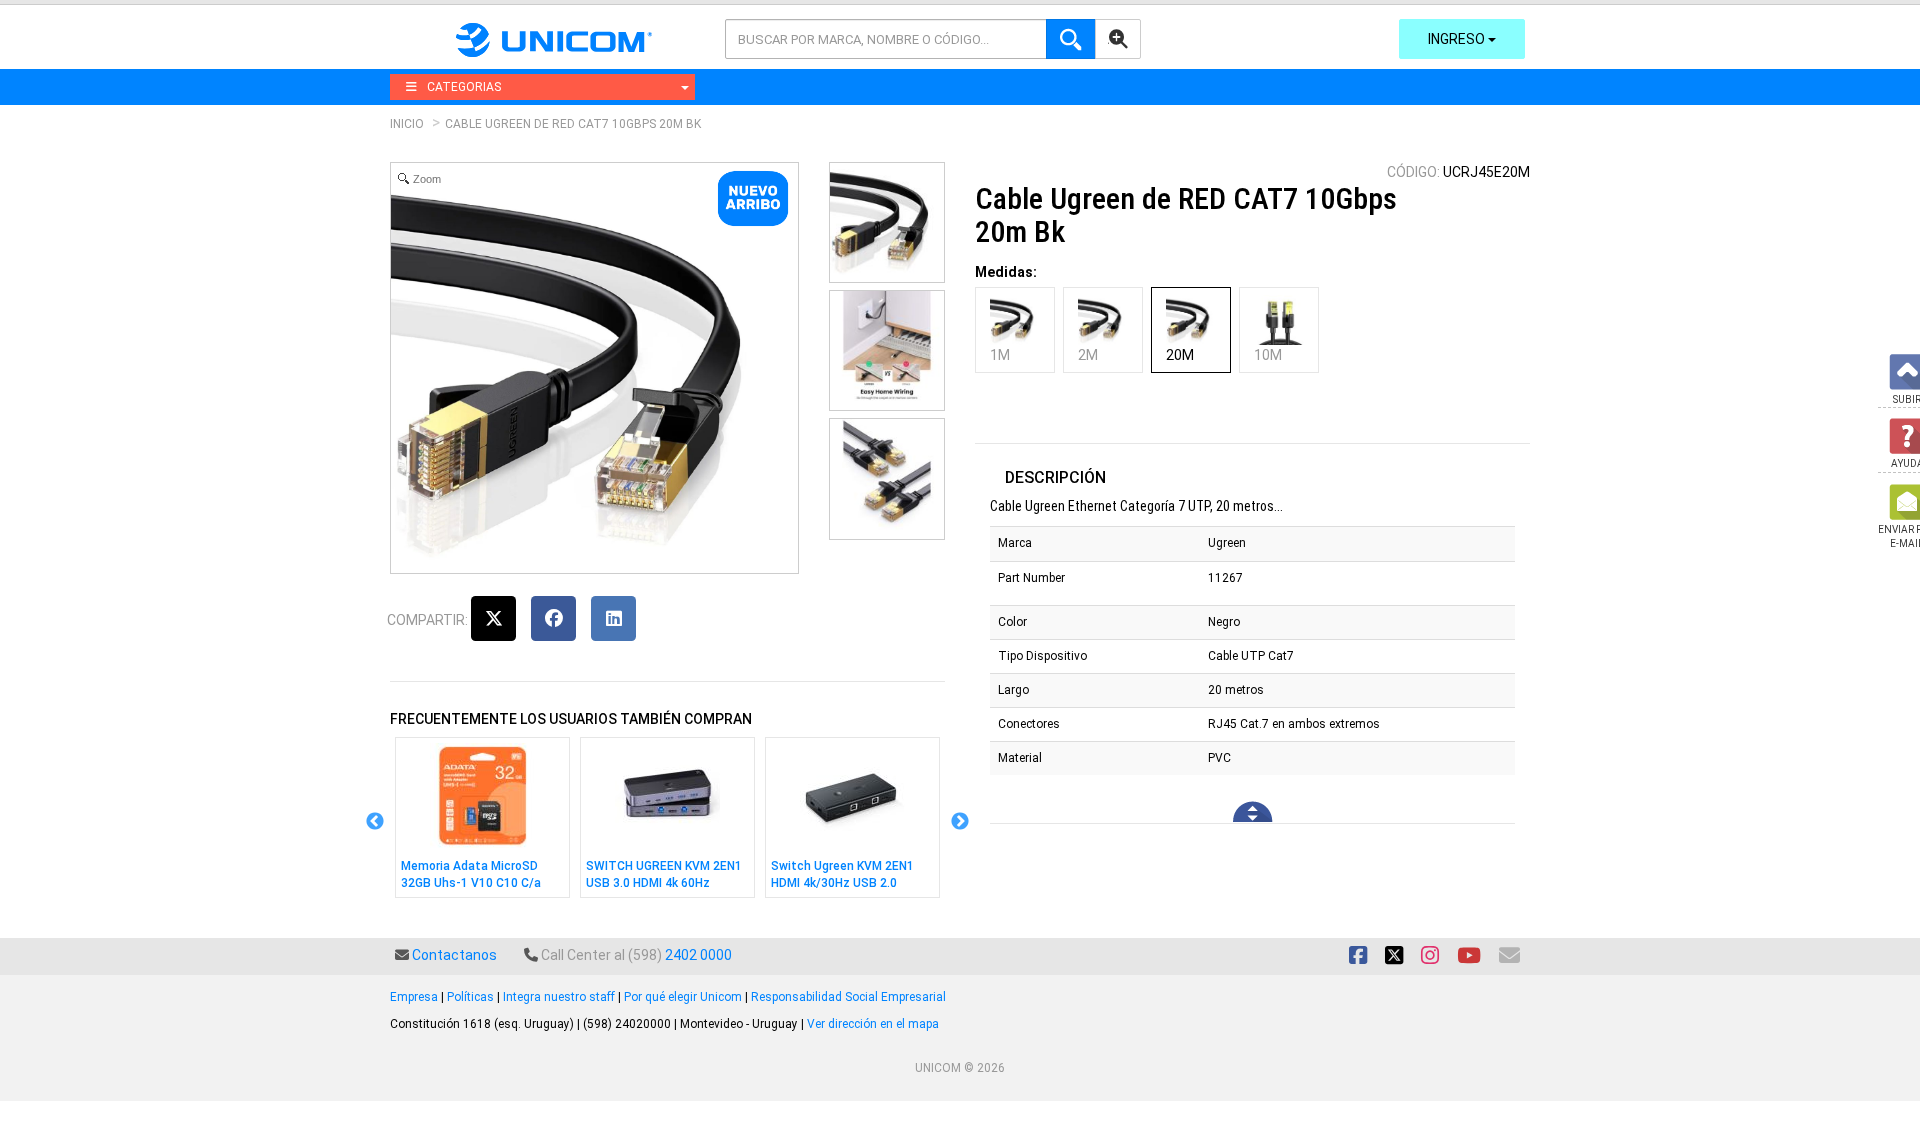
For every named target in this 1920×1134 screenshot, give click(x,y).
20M (1180, 355)
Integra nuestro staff (559, 997)
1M (1000, 355)
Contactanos (454, 955)
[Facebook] (553, 618)
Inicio (407, 124)
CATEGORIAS (464, 87)
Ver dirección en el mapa (873, 1024)
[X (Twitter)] (493, 618)
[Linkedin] (613, 618)
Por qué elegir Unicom (683, 997)
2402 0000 (698, 955)
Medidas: (1006, 272)
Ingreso (1458, 39)
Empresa (414, 997)
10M (1268, 355)
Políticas (470, 997)
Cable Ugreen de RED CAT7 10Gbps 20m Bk (573, 124)
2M (1088, 355)
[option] (482, 822)
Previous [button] (375, 822)
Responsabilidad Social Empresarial (848, 997)
